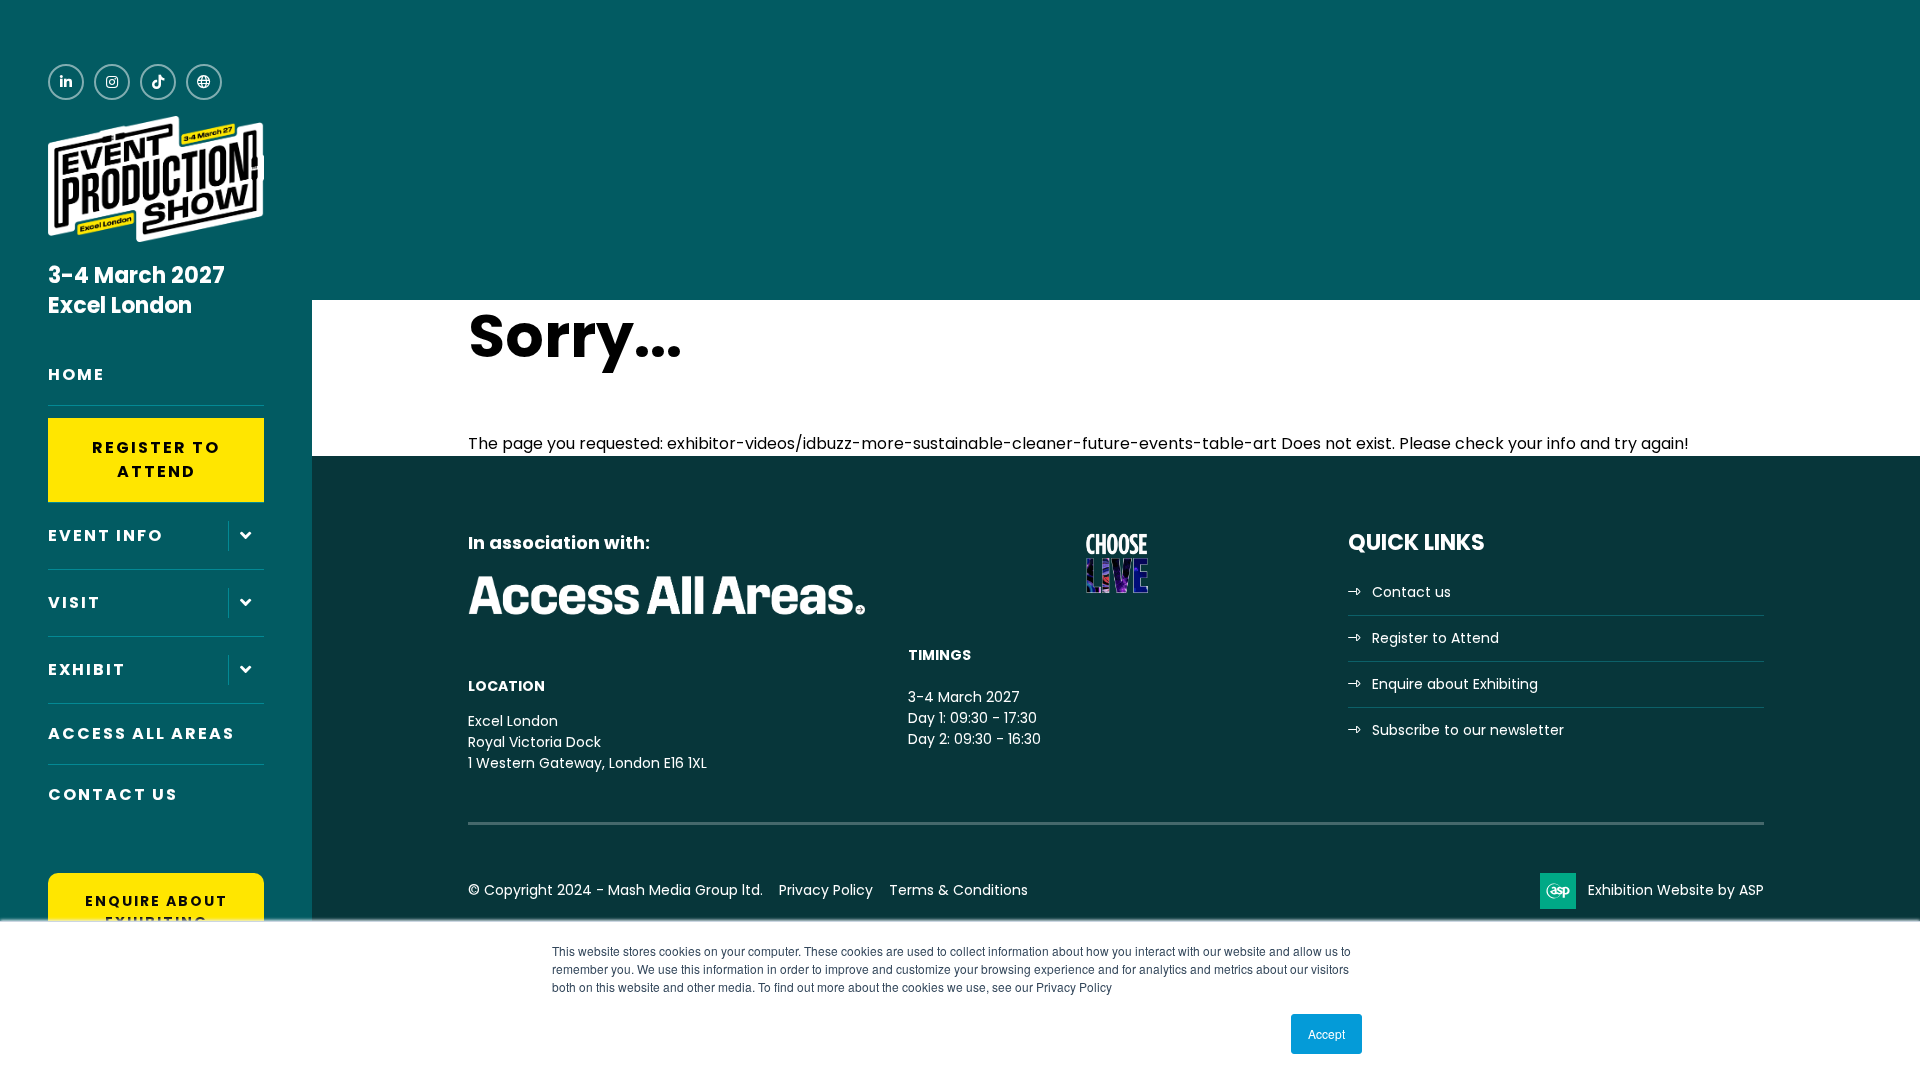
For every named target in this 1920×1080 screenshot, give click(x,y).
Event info (105, 535)
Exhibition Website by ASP (1676, 890)
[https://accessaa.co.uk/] (668, 616)
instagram (112, 82)
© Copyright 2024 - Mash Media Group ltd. (615, 890)
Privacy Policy (826, 890)
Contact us (1411, 592)
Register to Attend (156, 459)
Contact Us (113, 794)
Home (76, 374)
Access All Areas (141, 733)
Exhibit (87, 669)
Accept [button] (1326, 1033)
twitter (204, 82)
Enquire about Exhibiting (156, 911)
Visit (74, 602)
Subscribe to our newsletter (1468, 730)
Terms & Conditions (958, 890)
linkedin (66, 82)
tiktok (158, 82)
